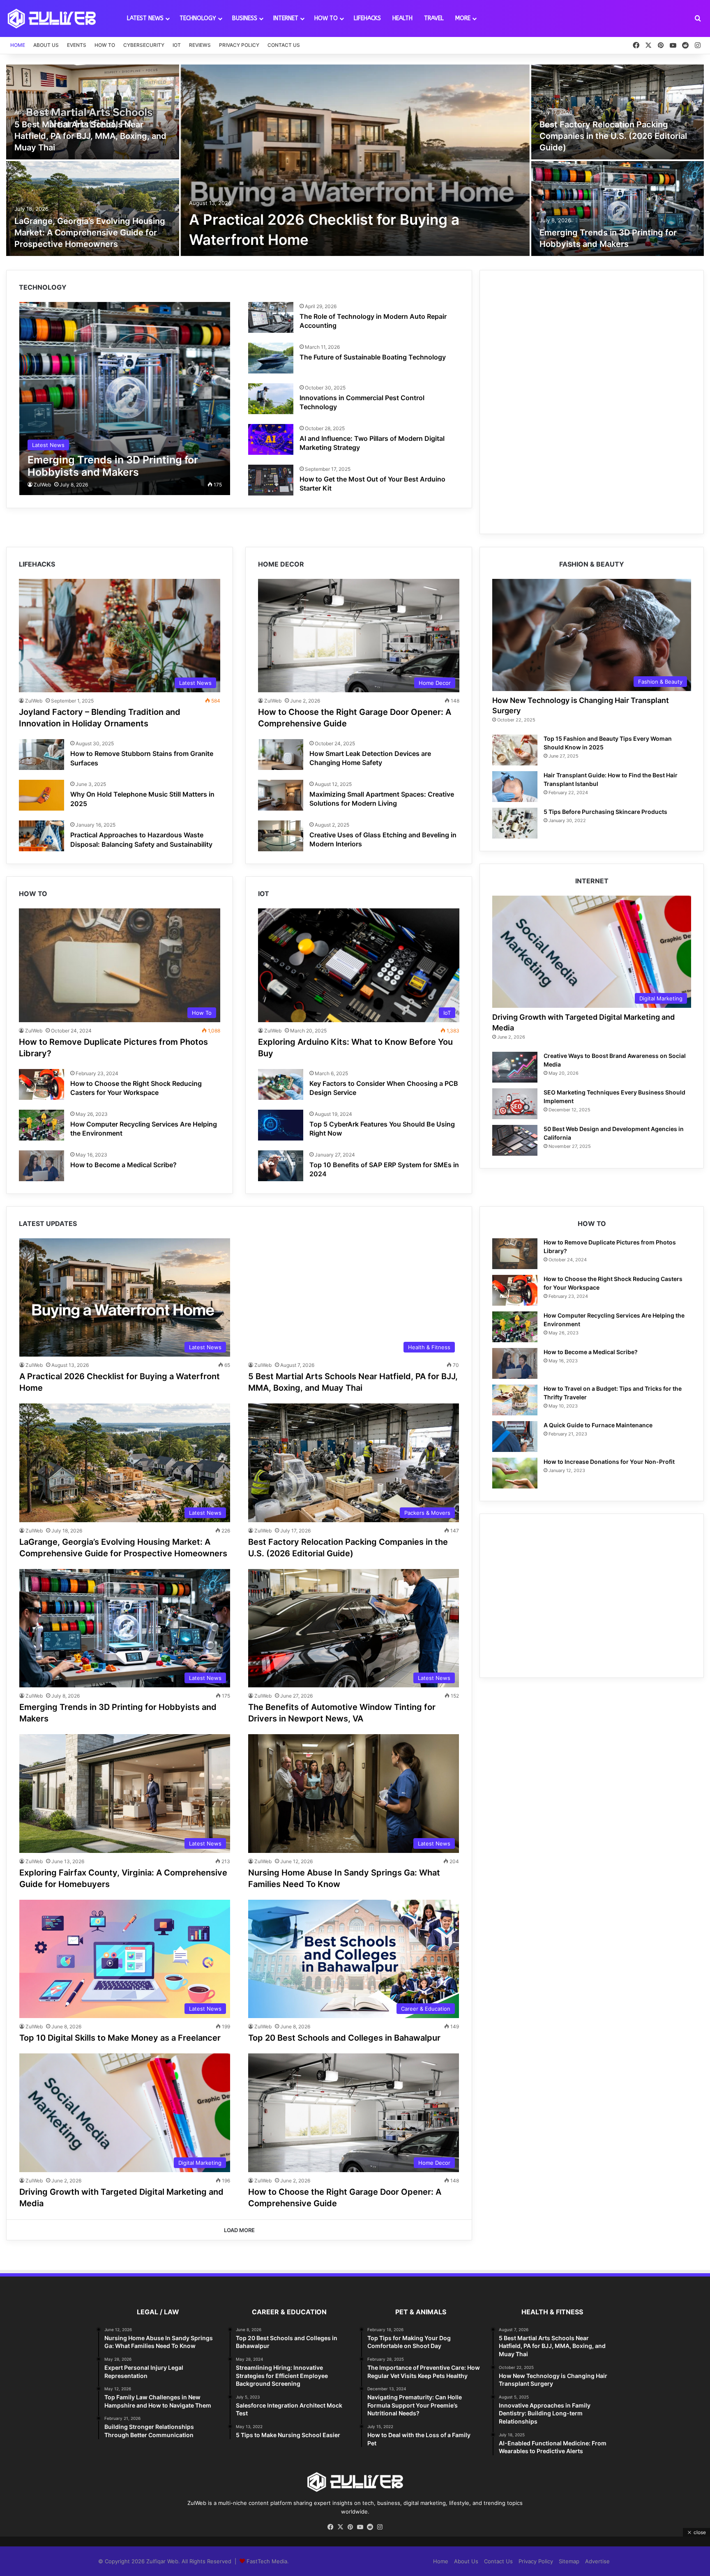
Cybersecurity (144, 45)
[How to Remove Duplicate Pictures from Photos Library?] (515, 1254)
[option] (355, 161)
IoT (177, 45)
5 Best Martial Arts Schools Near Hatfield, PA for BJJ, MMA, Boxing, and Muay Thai (90, 136)
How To (326, 18)
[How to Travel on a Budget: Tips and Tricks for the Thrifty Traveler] (515, 1400)
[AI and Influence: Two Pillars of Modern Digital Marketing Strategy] (271, 439)
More (463, 18)
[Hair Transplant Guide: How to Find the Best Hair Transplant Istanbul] (515, 787)
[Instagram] (380, 2527)
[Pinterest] (350, 2527)
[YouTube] (360, 2527)
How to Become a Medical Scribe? (123, 1165)
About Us (46, 45)
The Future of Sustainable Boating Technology (373, 357)
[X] (340, 2527)
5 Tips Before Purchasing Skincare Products (605, 812)
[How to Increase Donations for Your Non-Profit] (515, 1473)
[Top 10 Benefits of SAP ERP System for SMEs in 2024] (281, 1166)
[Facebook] (330, 2527)
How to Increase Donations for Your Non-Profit (609, 1462)
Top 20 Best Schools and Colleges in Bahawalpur (344, 2038)
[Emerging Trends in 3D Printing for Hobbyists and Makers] (618, 209)
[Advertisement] (592, 340)
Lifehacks (367, 18)
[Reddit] (370, 2527)
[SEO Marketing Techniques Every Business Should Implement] (515, 1104)
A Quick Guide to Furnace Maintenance (598, 1425)
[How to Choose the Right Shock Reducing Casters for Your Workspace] (41, 1084)
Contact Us (284, 45)
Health (402, 18)
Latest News (145, 18)
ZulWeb (42, 485)
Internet (286, 18)
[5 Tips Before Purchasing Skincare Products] (515, 823)
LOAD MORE (239, 2230)
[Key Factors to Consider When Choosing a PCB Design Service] (281, 1084)
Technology (198, 18)
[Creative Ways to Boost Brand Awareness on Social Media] (515, 1067)
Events (77, 45)
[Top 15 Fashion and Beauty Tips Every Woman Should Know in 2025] (515, 750)
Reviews (200, 45)
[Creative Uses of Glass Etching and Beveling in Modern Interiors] (281, 836)
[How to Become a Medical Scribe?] (41, 1166)
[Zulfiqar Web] (52, 18)
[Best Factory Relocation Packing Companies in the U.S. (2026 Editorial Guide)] (618, 112)
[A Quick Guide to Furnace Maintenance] (515, 1437)
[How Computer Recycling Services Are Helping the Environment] (41, 1125)
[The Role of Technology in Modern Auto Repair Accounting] (271, 317)
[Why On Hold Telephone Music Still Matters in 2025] (41, 795)
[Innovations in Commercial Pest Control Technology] (271, 399)
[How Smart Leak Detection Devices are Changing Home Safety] (281, 755)
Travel (434, 18)
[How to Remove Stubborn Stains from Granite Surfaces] (41, 755)
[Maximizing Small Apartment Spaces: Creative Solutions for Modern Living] (281, 795)
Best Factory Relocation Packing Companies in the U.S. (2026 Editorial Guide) (613, 136)
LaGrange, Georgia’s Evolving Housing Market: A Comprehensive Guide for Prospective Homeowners (90, 233)
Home (18, 45)
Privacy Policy (239, 45)
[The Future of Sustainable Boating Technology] (271, 358)
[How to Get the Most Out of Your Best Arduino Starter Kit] (271, 480)
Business (245, 18)
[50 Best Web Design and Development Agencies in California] (515, 1140)
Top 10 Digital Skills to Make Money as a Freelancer (120, 2038)
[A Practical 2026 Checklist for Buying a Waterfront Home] (355, 160)
